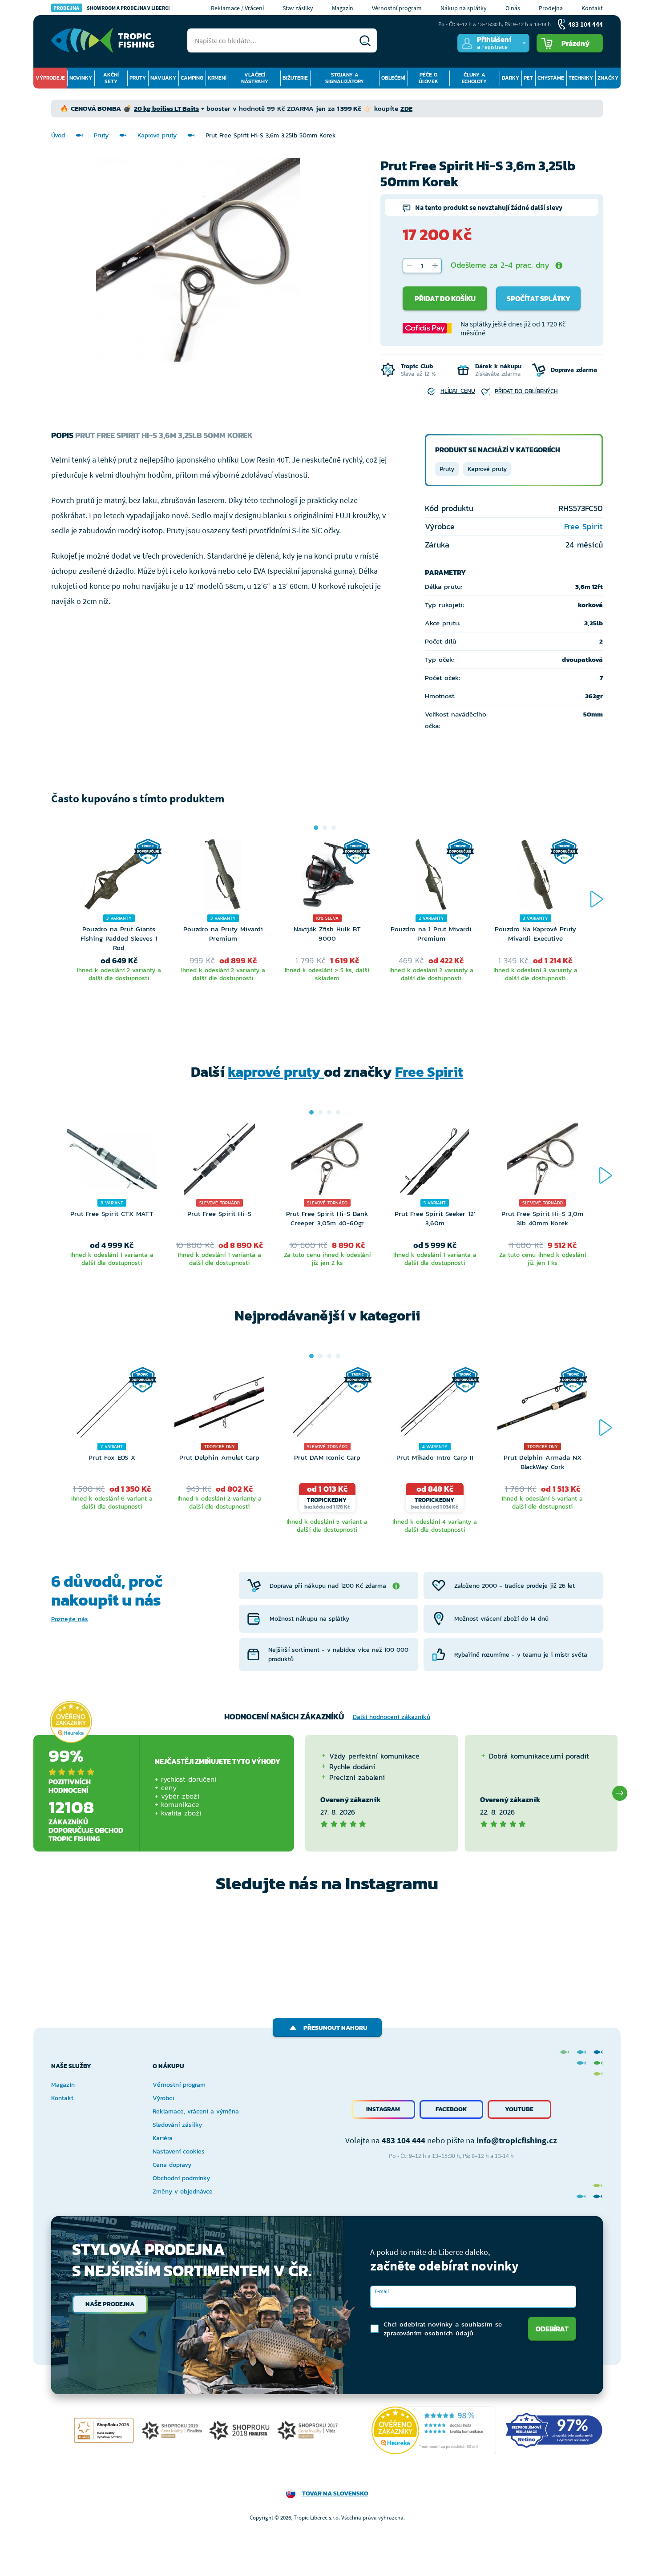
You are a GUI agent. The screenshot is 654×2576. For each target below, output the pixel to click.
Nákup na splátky (464, 8)
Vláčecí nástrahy (255, 78)
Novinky (81, 78)
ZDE (406, 108)
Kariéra (163, 2138)
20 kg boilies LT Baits (166, 108)
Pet (528, 78)
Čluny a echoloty (474, 78)
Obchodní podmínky (181, 2178)
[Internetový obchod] (103, 40)
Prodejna (551, 8)
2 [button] (325, 828)
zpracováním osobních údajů (428, 2333)
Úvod (58, 135)
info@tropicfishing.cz (517, 2140)
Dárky (511, 78)
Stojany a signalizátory (345, 78)
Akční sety (111, 78)
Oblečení (393, 78)
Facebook (451, 2109)
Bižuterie (295, 78)
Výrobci (163, 2098)
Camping (192, 78)
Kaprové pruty (157, 135)
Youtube (519, 2109)
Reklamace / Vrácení (237, 8)
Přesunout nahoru (335, 2028)
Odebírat (552, 2329)
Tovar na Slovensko (335, 2493)
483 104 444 (404, 2140)
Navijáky (163, 78)
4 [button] (338, 1112)
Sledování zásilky (177, 2125)
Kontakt (592, 8)
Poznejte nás (70, 1619)
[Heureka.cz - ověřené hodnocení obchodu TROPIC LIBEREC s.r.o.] (434, 2430)
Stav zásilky (298, 8)
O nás (513, 8)
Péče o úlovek (428, 78)
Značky (608, 78)
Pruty (138, 78)
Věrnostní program (397, 8)
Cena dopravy (172, 2165)
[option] (119, 923)
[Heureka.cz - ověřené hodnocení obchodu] (71, 1722)
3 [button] (334, 828)
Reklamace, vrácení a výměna (196, 2111)
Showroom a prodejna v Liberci (112, 8)
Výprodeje (50, 78)
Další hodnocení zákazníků (392, 1717)
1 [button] (316, 828)
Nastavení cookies (179, 2151)
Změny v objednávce (183, 2192)
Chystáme (551, 78)
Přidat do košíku (445, 298)
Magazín (343, 8)
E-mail (382, 2291)
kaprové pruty (276, 1072)
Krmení (217, 78)
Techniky (581, 78)
